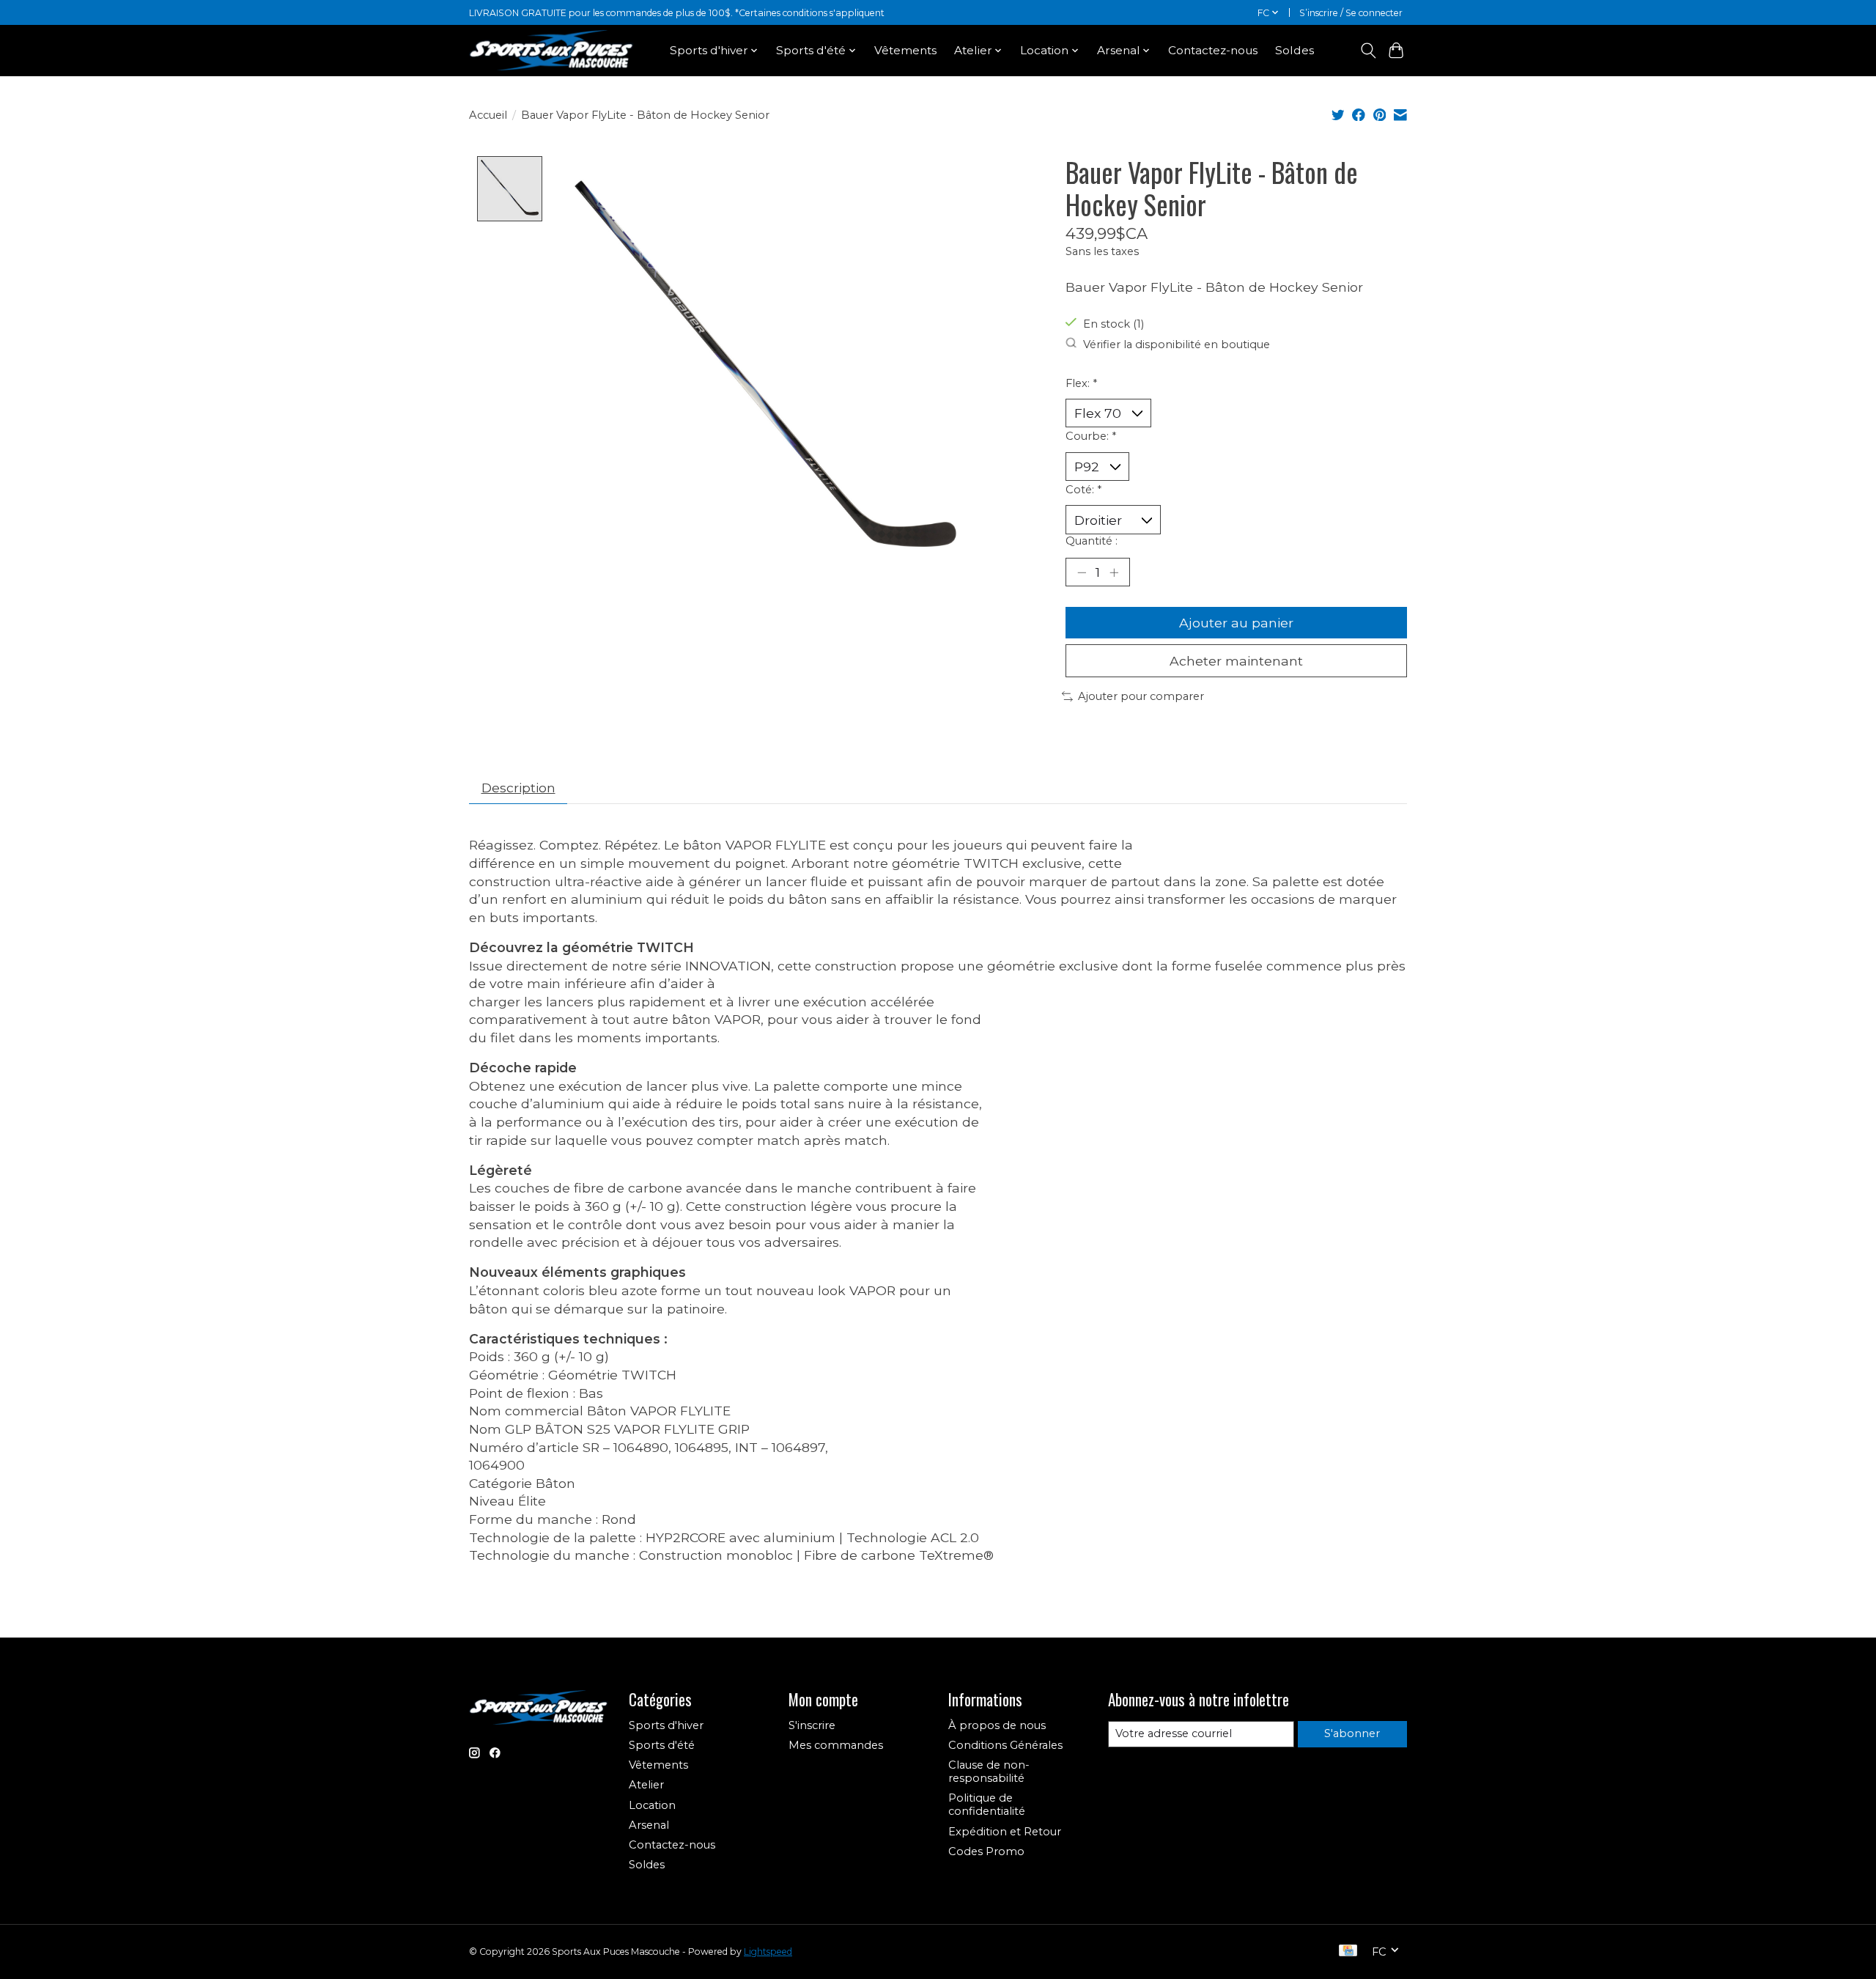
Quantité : (1092, 541)
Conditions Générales (1005, 1745)
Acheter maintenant (1236, 661)
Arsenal (649, 1825)
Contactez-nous (1213, 50)
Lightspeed (768, 1952)
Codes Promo (986, 1851)
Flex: (1081, 383)
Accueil (488, 115)
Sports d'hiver (666, 1725)
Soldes (1295, 50)
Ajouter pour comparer (1141, 696)
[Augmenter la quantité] (1114, 572)
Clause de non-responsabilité (989, 1772)
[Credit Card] (1348, 1952)
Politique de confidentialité (987, 1805)
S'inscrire (812, 1725)
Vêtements (905, 50)
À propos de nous (997, 1725)
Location (652, 1805)
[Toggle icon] (1368, 51)
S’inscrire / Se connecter (1351, 13)
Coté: (1083, 490)
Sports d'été (662, 1745)
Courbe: (1091, 436)
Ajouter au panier (1236, 623)
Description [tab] (518, 788)
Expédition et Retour (1005, 1832)
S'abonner (1352, 1733)
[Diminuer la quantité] (1082, 572)
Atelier (646, 1785)
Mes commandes (836, 1745)
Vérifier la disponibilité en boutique (1177, 344)
